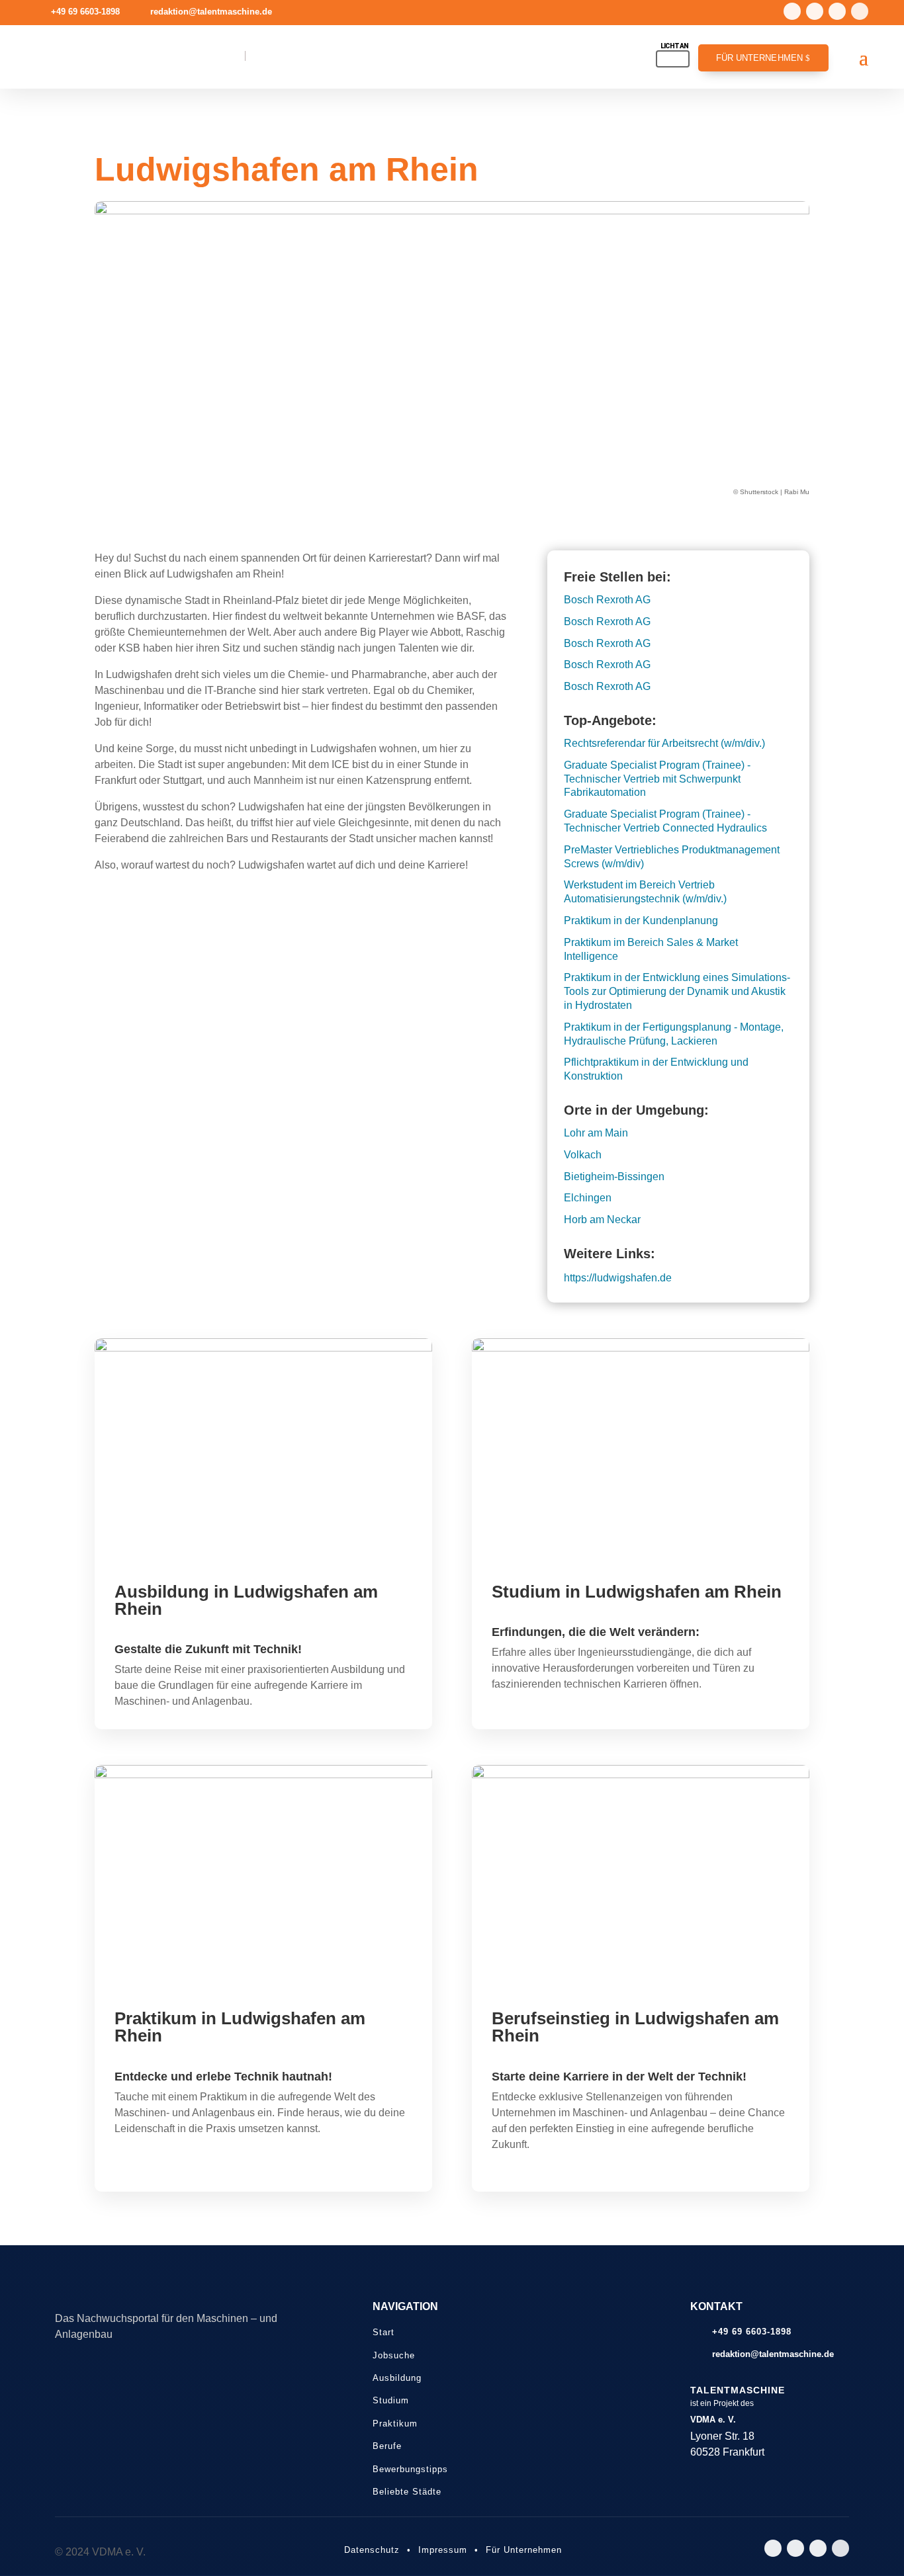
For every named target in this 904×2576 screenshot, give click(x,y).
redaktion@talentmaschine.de (211, 12)
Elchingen (588, 1198)
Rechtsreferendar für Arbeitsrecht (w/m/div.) (664, 743)
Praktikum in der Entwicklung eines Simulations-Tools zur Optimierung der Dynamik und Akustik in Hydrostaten (677, 991)
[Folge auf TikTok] (837, 11)
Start (384, 2332)
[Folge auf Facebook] (860, 11)
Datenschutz (372, 2550)
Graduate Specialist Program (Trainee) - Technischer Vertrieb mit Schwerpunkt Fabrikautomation (657, 779)
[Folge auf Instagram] (792, 11)
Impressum (443, 2550)
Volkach (583, 1155)
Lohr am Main (596, 1133)
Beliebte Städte (407, 2492)
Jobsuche (394, 2355)
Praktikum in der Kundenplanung (641, 921)
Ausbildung (397, 2378)
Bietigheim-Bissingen (614, 1177)
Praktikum (395, 2424)
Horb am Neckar (602, 1220)
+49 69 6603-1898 (85, 12)
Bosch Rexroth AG (607, 600)
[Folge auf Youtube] (815, 11)
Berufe (387, 2446)
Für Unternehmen (760, 58)
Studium (391, 2400)
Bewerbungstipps (410, 2469)
